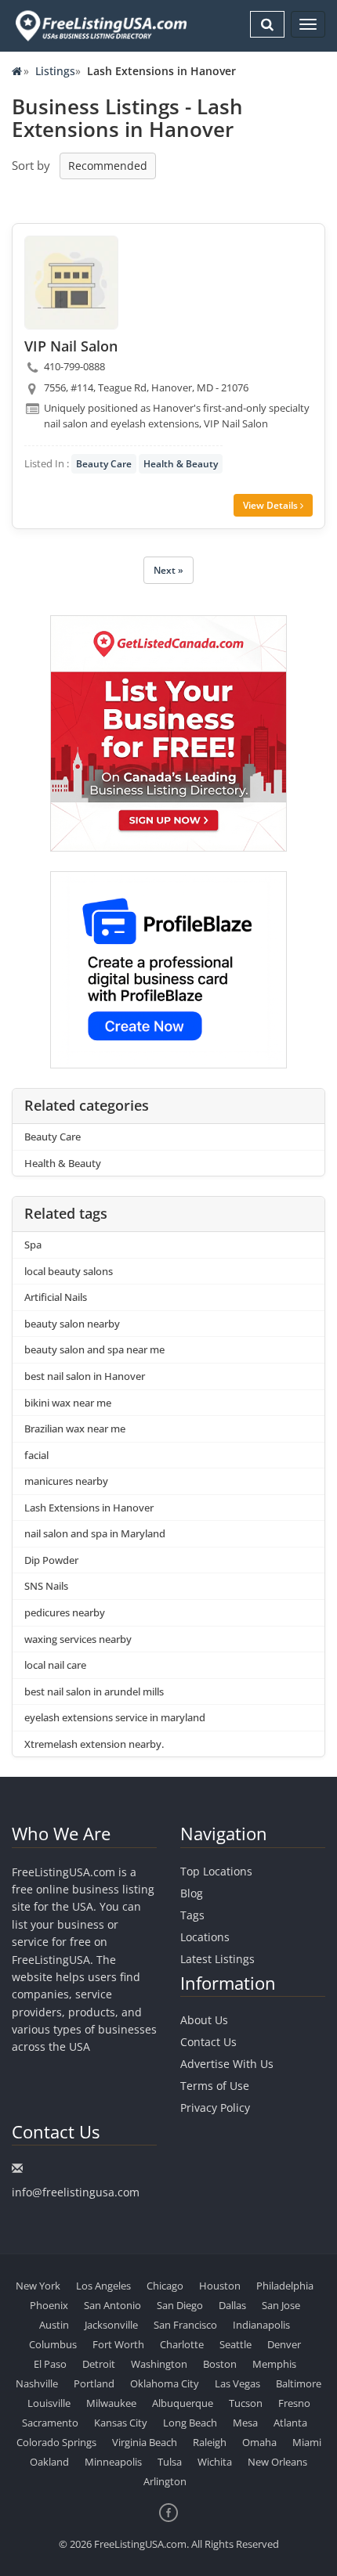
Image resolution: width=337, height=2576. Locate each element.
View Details (272, 505)
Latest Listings (217, 1959)
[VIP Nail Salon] (71, 283)
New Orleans (277, 2462)
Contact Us (208, 2042)
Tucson (246, 2403)
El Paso (50, 2364)
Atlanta (290, 2423)
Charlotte (182, 2344)
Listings (55, 71)
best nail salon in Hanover (85, 1376)
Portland (94, 2383)
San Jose (281, 2305)
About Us (204, 2020)
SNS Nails (46, 1586)
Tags (192, 1915)
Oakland (49, 2462)
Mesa (245, 2423)
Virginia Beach (145, 2442)
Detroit (99, 2364)
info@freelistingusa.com (76, 2192)
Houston (220, 2286)
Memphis (274, 2364)
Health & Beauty (181, 464)
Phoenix (49, 2305)
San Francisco (185, 2325)
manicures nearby (66, 1481)
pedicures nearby (65, 1612)
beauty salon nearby (72, 1324)
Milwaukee (111, 2403)
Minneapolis (113, 2462)
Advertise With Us (227, 2064)
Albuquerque (183, 2403)
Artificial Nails (56, 1297)
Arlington (165, 2481)
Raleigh (210, 2442)
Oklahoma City (165, 2383)
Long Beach (190, 2423)
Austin (54, 2325)
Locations (205, 1937)
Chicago (165, 2286)
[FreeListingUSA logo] (100, 25)
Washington (159, 2364)
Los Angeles (103, 2286)
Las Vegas (237, 2383)
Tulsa (170, 2462)
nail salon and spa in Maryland (95, 1533)
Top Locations (216, 1871)
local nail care (55, 1665)
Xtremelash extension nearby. (94, 1744)
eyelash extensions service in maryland (115, 1717)
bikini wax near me (68, 1403)
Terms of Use (215, 2086)
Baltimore (299, 2383)
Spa (33, 1245)
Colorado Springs (56, 2442)
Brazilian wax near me (75, 1429)
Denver (284, 2344)
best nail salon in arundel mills (94, 1692)
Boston (220, 2364)
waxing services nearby (78, 1639)
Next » (168, 570)
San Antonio (112, 2305)
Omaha (259, 2442)
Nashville (37, 2383)
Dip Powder (51, 1560)
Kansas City (121, 2423)
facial (36, 1455)
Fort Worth (118, 2344)
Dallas (232, 2305)
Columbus (53, 2344)
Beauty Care (104, 464)
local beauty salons (69, 1271)
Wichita (215, 2462)
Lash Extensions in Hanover (89, 1508)
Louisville (49, 2403)
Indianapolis (261, 2325)
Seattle (236, 2344)
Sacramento (50, 2423)
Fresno (294, 2403)
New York (38, 2286)
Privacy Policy (215, 2108)
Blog (192, 1893)
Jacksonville (111, 2325)
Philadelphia (285, 2286)
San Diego (180, 2305)
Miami (307, 2442)
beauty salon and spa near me (94, 1349)
